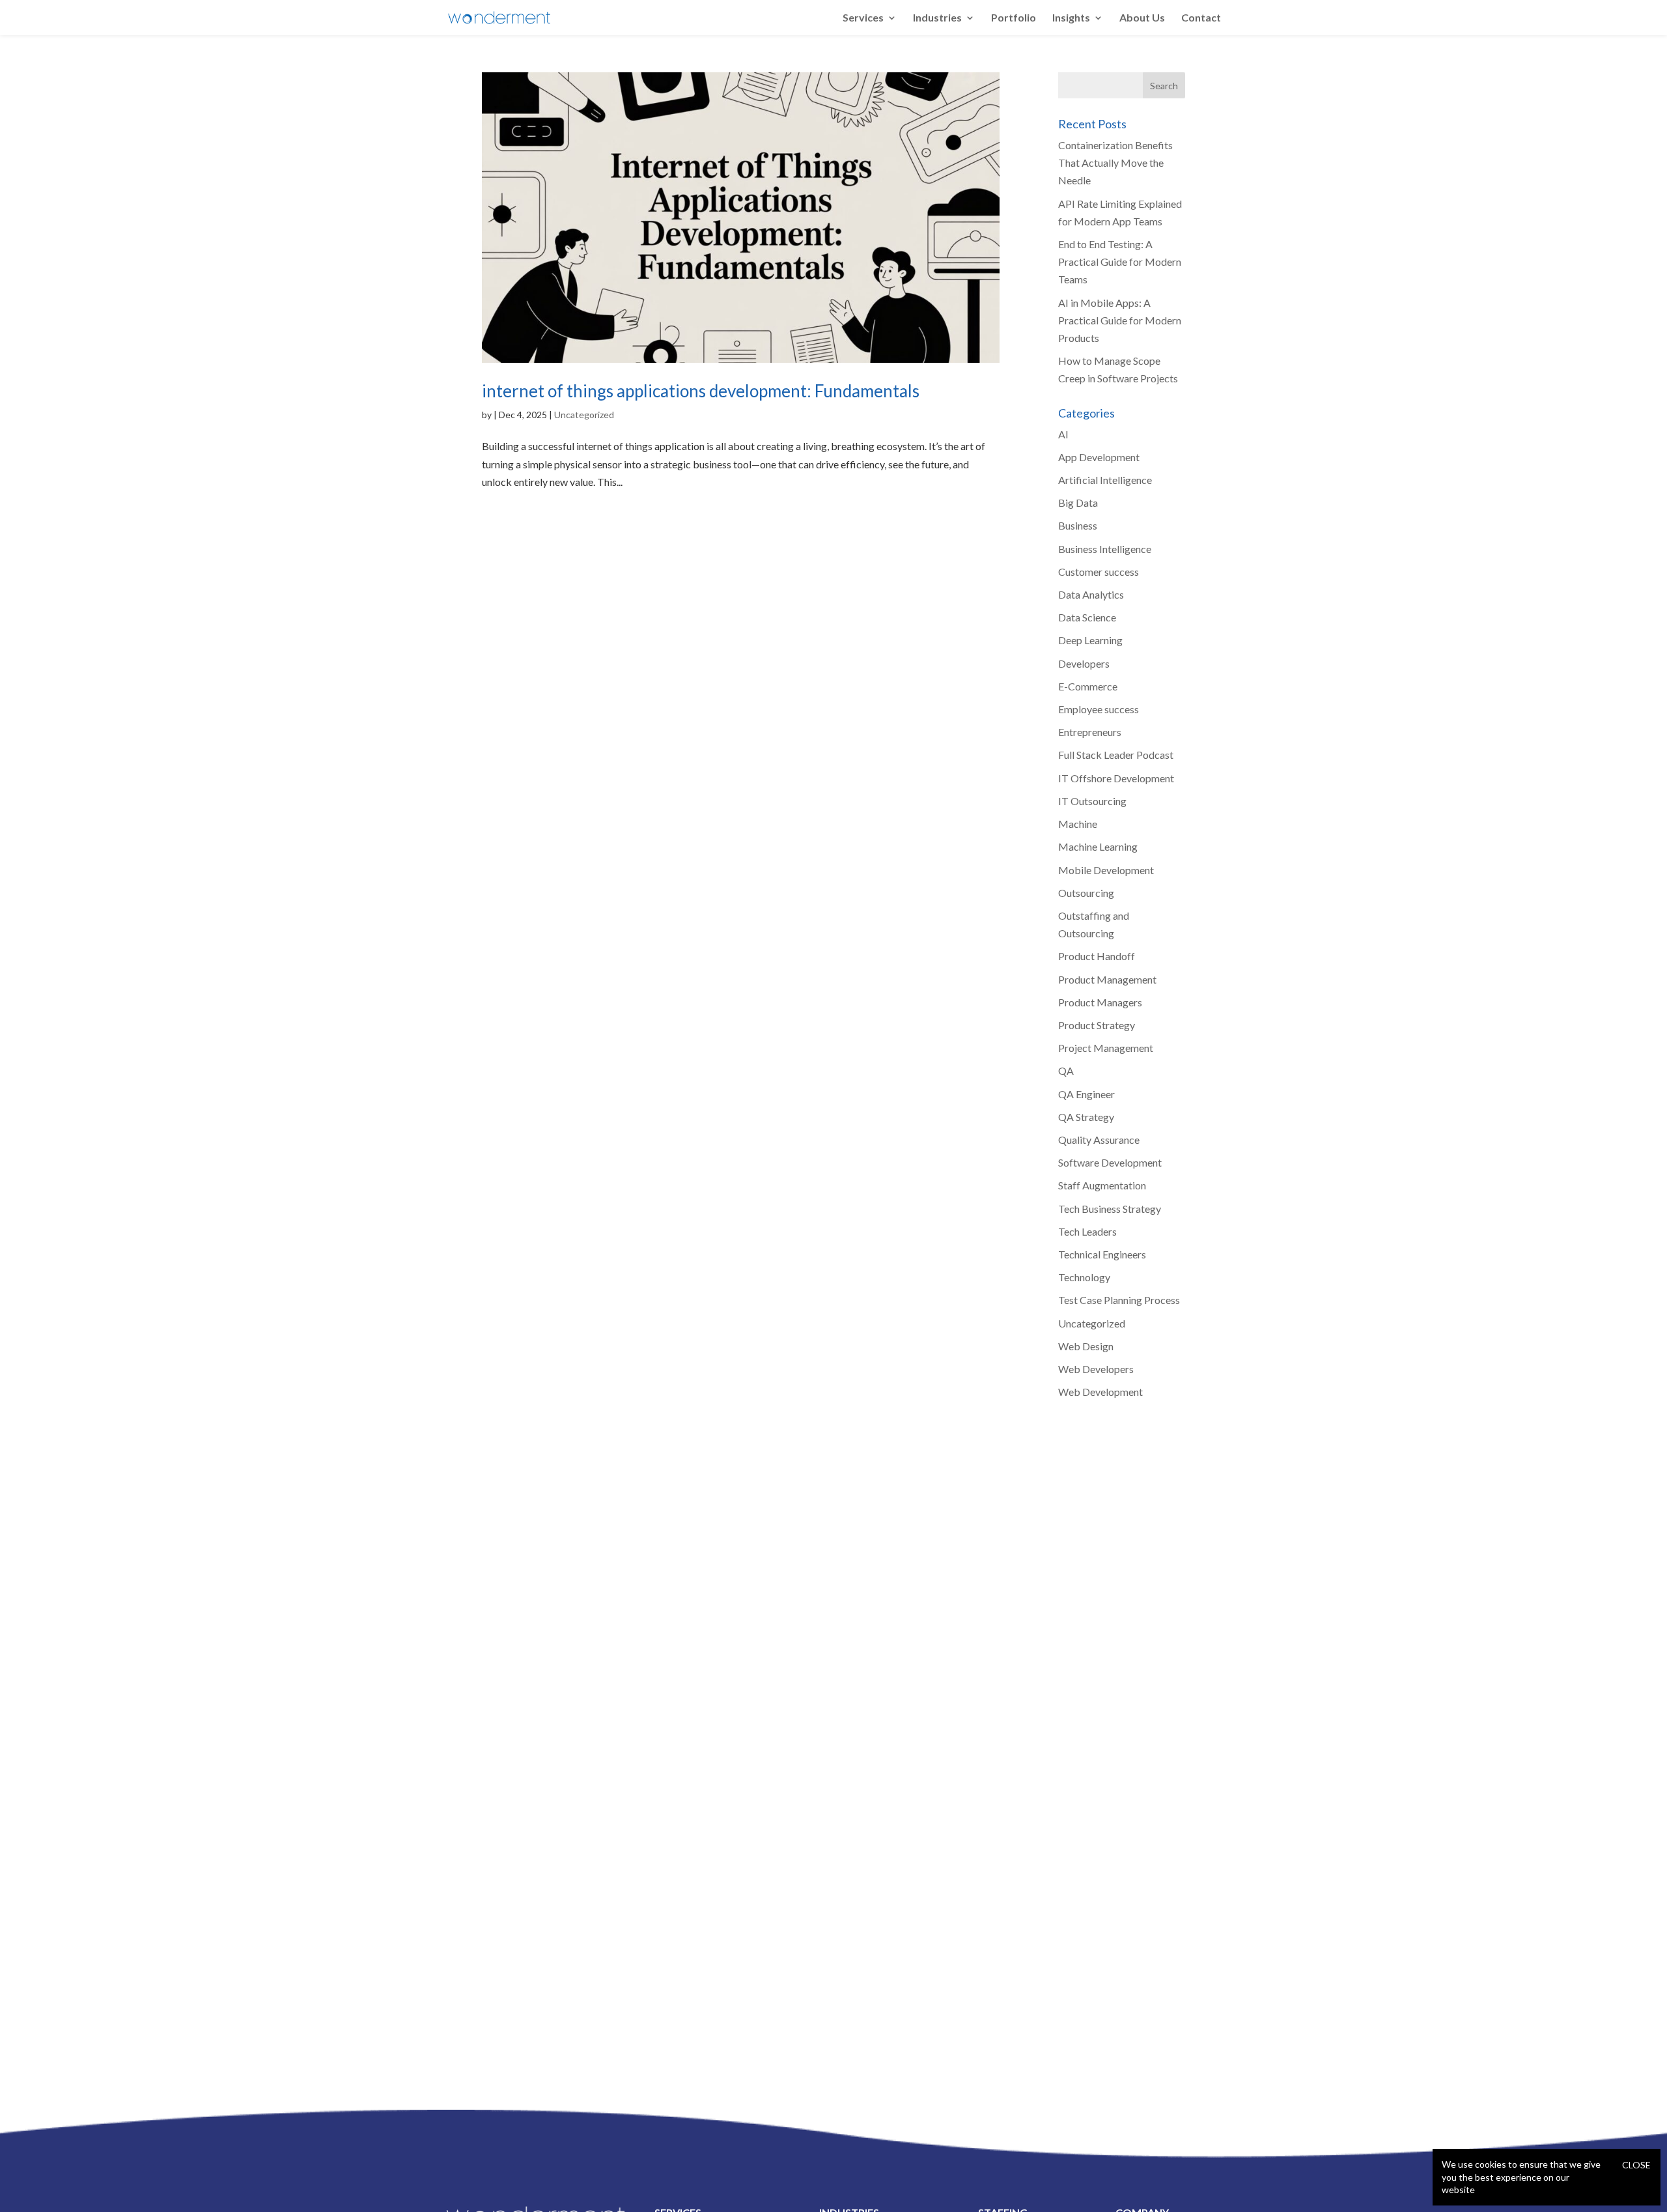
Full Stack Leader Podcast (1116, 755)
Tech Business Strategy (1110, 1209)
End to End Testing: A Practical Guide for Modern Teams (1120, 262)
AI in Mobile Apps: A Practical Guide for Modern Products (1120, 320)
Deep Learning (1090, 640)
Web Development (1100, 1392)
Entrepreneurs (1090, 732)
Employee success (1099, 709)
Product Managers (1100, 1002)
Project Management (1106, 1048)
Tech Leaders (1087, 1231)
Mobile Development (1106, 870)
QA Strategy (1086, 1117)
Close (1636, 2165)
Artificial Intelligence (1105, 480)
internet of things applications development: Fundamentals (701, 391)
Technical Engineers (1102, 1254)
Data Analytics (1091, 594)
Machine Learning (1098, 846)
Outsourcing (1086, 893)
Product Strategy (1097, 1025)
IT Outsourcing (1092, 801)
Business (1078, 525)
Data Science (1087, 617)
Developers (1084, 663)
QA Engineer (1086, 1094)
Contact (1201, 18)
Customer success (1099, 572)
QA (1066, 1071)
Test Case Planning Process (1119, 1300)
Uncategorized (584, 415)
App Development (1099, 457)
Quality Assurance (1099, 1140)
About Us (1142, 18)
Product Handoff (1097, 956)
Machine (1078, 824)
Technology (1084, 1277)
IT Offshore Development (1116, 778)
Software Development (1110, 1162)
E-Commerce (1088, 686)
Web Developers (1096, 1369)
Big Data (1078, 503)
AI (1063, 434)
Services (863, 18)
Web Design (1086, 1346)
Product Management (1107, 979)
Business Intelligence (1105, 549)
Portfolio (1014, 18)
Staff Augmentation (1102, 1185)
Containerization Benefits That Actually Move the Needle (1115, 163)
